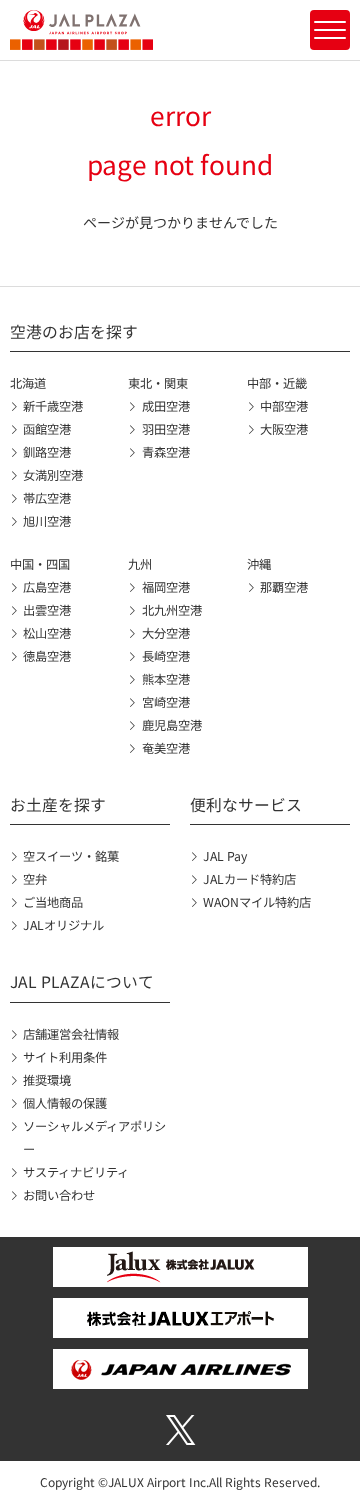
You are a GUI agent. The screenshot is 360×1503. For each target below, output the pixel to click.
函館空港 (47, 429)
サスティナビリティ (76, 1172)
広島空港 (47, 587)
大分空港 (165, 633)
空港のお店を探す (74, 331)
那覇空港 (284, 587)
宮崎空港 (165, 702)
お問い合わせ (59, 1195)
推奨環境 (47, 1080)
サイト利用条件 (65, 1057)
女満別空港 (53, 475)
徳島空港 (47, 656)
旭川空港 (47, 521)
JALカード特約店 (249, 879)
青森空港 (165, 452)
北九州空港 (171, 610)
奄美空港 (165, 748)
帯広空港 (47, 498)
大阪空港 (284, 429)
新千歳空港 (53, 406)
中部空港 (284, 406)
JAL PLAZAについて (82, 981)
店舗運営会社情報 (71, 1034)
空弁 (35, 879)
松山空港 (47, 633)
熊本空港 (165, 679)
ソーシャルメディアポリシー (94, 1137)
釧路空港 (47, 452)
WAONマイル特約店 (257, 902)
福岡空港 (165, 587)
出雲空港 (47, 610)
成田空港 (165, 406)
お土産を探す (58, 804)
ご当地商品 (53, 902)
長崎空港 (165, 656)
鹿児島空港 (171, 725)
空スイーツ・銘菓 (71, 856)
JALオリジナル (63, 925)
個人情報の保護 (65, 1103)
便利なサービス (246, 804)
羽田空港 (165, 429)
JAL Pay (225, 856)
